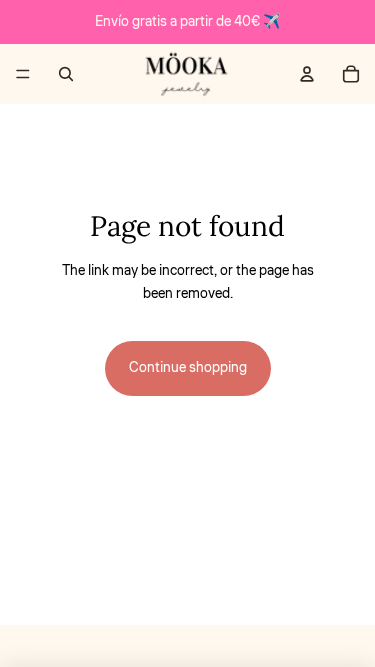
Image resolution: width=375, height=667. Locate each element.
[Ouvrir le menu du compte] (307, 74)
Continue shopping (188, 368)
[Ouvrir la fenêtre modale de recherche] (66, 74)
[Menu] (23, 74)
